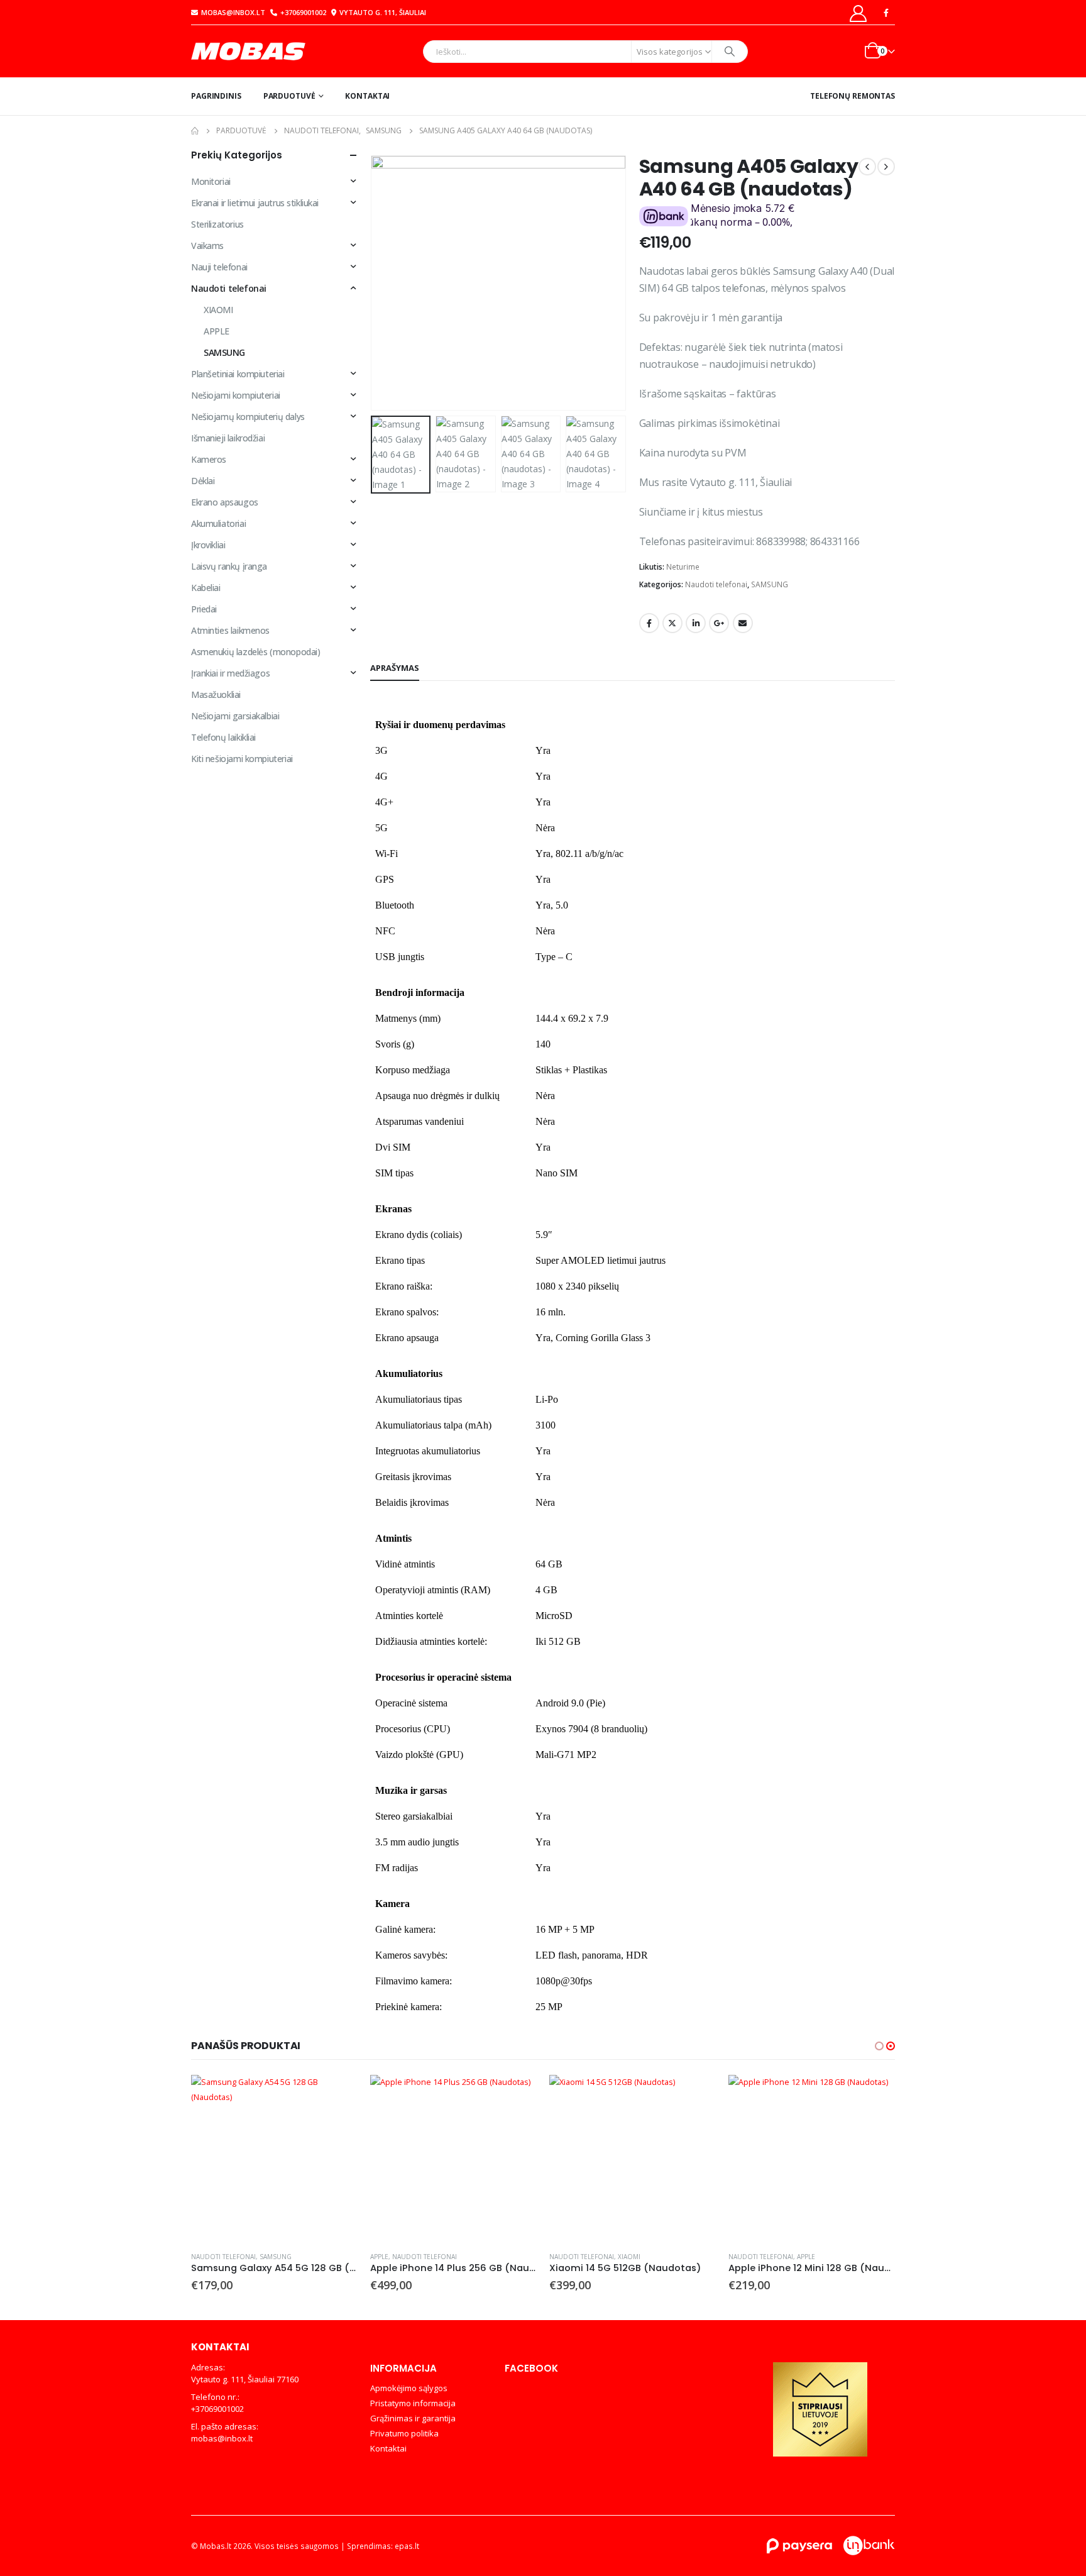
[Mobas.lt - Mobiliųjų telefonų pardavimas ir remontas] (250, 51)
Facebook (649, 623)
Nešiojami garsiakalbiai (235, 716)
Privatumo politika (404, 2433)
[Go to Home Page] (195, 131)
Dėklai (203, 481)
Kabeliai (206, 588)
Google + (719, 623)
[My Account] (858, 13)
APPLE (217, 331)
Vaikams (207, 246)
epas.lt (407, 2546)
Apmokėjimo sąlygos (409, 2388)
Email (743, 623)
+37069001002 (303, 12)
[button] (373, 283)
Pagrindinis (216, 96)
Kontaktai (367, 96)
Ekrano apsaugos (225, 502)
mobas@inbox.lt (233, 12)
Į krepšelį (337, 2096)
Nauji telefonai (219, 267)
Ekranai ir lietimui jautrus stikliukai (255, 203)
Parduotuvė (289, 96)
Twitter (672, 623)
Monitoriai (211, 181)
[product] (274, 2158)
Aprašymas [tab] (395, 668)
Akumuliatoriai (218, 523)
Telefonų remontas (853, 96)
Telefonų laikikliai (223, 737)
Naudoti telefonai (716, 584)
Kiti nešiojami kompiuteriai (242, 759)
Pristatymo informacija (413, 2403)
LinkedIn (696, 623)
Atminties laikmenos (230, 630)
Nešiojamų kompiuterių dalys (248, 417)
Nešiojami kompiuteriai (236, 395)
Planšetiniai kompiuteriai (238, 374)
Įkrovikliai (208, 545)
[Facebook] (886, 13)
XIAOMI (218, 310)
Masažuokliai (216, 694)
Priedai (204, 609)
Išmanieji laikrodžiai (228, 438)
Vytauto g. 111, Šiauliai (383, 12)
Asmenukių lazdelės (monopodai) (255, 652)
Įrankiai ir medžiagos (230, 673)
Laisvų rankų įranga (229, 566)
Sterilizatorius (217, 224)
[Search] (730, 52)
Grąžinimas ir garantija (413, 2418)
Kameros (209, 459)
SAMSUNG (770, 584)
